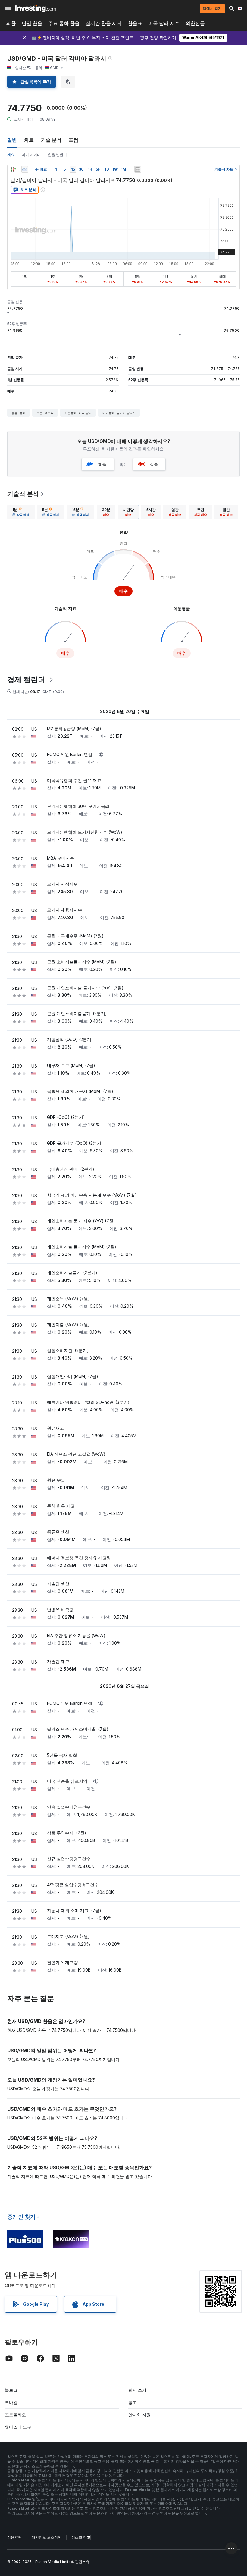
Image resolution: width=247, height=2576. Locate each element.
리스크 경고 (81, 2537)
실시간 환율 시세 (104, 23)
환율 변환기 (57, 155)
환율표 (135, 23)
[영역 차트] (25, 169)
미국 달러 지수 (164, 23)
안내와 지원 (139, 2415)
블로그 (11, 2390)
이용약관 (14, 2537)
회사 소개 (137, 2390)
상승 (154, 464)
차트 (29, 140)
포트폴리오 (15, 2415)
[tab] (21, 512)
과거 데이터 (31, 155)
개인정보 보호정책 (47, 2537)
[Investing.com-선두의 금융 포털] (35, 8)
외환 (11, 23)
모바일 (11, 2402)
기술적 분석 (23, 494)
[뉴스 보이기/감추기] (138, 169)
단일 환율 (32, 23)
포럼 (73, 140)
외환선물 (195, 23)
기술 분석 (51, 140)
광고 (133, 2402)
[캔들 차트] (13, 169)
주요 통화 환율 (64, 23)
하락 (103, 464)
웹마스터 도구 (18, 2427)
